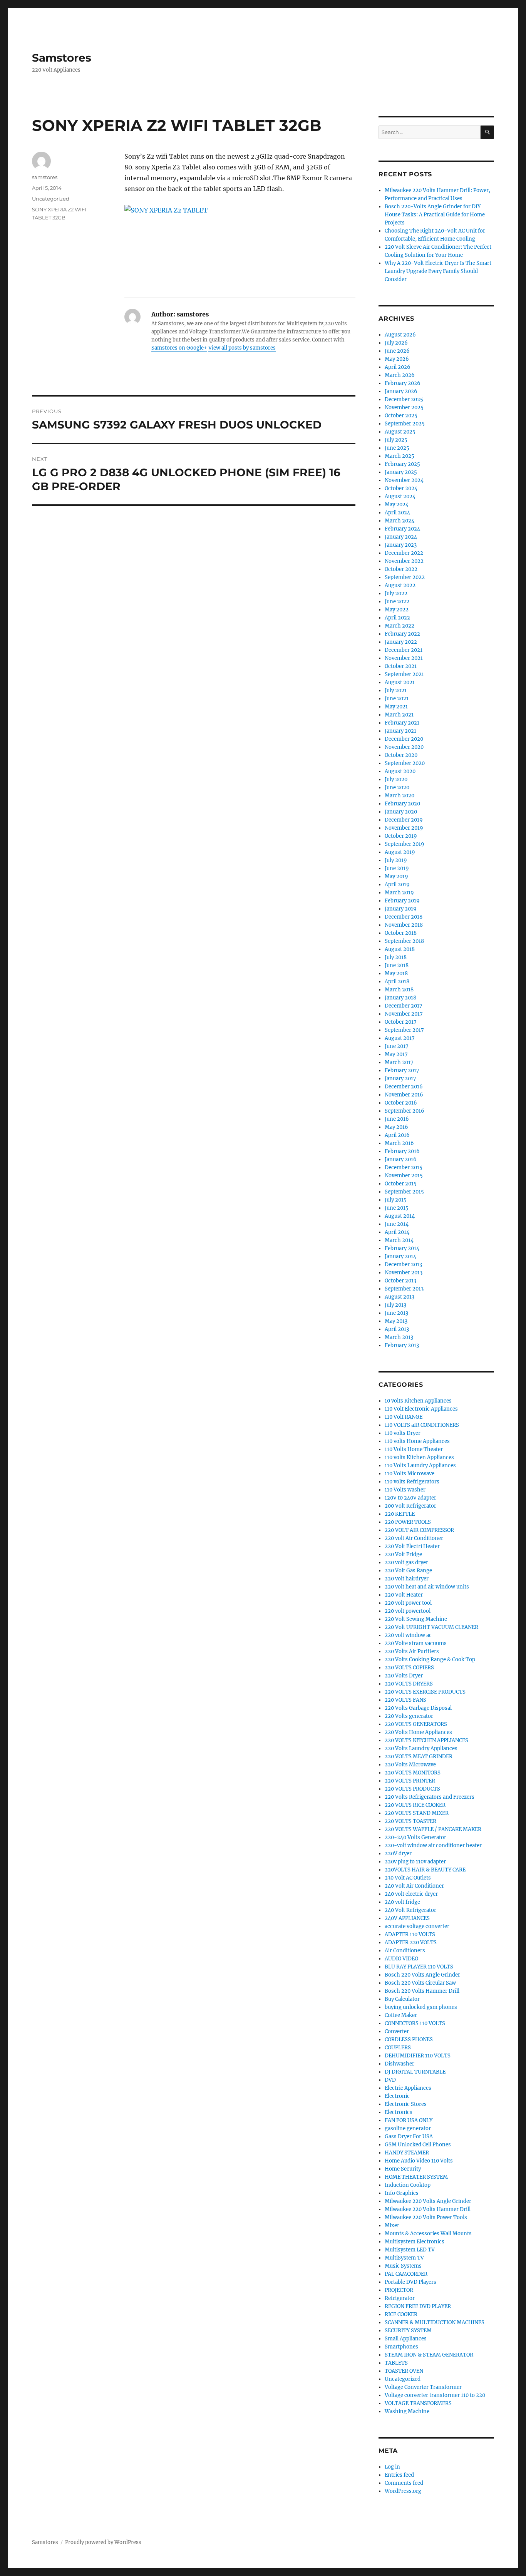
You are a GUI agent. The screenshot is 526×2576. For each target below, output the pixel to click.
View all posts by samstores (242, 348)
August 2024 (400, 496)
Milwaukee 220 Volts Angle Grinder (428, 2201)
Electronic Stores (406, 2104)
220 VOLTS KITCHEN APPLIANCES (426, 1740)
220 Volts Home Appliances (418, 1732)
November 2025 (404, 408)
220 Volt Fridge (403, 1554)
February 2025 (402, 464)
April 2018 (397, 982)
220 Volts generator (409, 1716)
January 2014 (400, 1256)
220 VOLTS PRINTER (410, 1781)
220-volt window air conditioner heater (433, 1845)
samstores (45, 177)
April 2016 (397, 1135)
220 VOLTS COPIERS (409, 1668)
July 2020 (396, 779)
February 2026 (403, 383)
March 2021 (399, 715)
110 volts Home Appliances (417, 1441)
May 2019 (396, 876)
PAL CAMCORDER (406, 2274)
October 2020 (401, 755)
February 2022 (402, 634)
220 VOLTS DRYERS (409, 1684)
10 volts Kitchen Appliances (418, 1401)
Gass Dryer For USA (409, 2137)
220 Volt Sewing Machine (416, 1619)
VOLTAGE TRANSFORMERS (418, 2403)
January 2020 (401, 812)
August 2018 (400, 949)
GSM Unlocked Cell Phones (418, 2145)
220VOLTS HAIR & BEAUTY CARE (425, 1870)
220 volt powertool (408, 1611)
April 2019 (397, 885)
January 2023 (401, 545)
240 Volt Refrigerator (410, 1910)
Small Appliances (406, 2339)
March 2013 (399, 1337)
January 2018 (400, 998)
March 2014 (399, 1240)
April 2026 (398, 367)
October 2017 (401, 1022)
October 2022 (401, 569)
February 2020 (402, 804)
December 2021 (404, 650)
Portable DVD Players (410, 2282)
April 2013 (397, 1329)
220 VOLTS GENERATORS (416, 1724)
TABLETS (396, 2363)
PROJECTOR (399, 2290)
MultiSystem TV (404, 2258)
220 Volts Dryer (404, 1676)
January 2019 (401, 909)
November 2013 (404, 1273)
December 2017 (404, 1006)
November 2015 (404, 1176)
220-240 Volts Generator (415, 1837)
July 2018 (396, 957)
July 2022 (396, 593)
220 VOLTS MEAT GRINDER (419, 1757)
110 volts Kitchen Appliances (419, 1457)
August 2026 (400, 335)
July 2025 (396, 440)
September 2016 (405, 1111)
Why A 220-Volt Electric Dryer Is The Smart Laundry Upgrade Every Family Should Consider (438, 271)
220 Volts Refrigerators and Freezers (430, 1797)
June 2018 (397, 965)
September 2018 (404, 941)
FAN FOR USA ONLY (409, 2120)
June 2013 (396, 1313)
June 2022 (397, 602)
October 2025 (401, 416)
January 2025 (401, 472)
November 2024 (404, 480)
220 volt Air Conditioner (414, 1538)
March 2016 (399, 1143)
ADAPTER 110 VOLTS (410, 1934)
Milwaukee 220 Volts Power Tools (426, 2217)
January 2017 (400, 1079)
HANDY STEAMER (407, 2153)
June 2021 (397, 699)
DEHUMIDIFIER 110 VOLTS (418, 2056)
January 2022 (401, 642)
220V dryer (398, 1854)
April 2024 (397, 513)
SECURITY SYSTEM (408, 2331)
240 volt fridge (402, 1902)
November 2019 (404, 828)
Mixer (392, 2225)
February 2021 (402, 723)
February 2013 (402, 1345)
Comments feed (404, 2483)
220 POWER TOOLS (408, 1522)
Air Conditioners (405, 1951)
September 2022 (405, 577)
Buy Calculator (402, 1999)
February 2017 (402, 1070)
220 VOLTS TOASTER (410, 1821)
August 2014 (400, 1216)
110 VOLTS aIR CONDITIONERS (422, 1425)
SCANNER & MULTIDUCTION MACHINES (435, 2322)
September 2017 (404, 1030)
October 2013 (400, 1281)
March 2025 (400, 456)
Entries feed (399, 2475)
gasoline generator (408, 2128)
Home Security (403, 2169)
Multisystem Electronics (415, 2242)
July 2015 (396, 1200)
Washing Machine (407, 2411)
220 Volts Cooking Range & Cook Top (430, 1660)
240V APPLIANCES (407, 1918)
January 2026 (401, 391)
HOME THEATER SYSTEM (416, 2177)
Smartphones (401, 2347)
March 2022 (400, 626)
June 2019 (397, 868)
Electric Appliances (408, 2088)
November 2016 (404, 1095)
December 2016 (404, 1087)
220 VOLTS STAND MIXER (417, 1813)
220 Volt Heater (404, 1595)
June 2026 (397, 351)
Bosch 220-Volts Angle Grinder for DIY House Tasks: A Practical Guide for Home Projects (435, 215)
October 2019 (401, 836)
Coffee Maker (401, 2015)
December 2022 (404, 553)
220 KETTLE (400, 1514)
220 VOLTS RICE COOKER (415, 1805)
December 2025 (404, 399)
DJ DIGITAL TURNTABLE (415, 2072)
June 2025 (397, 448)
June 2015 (397, 1208)
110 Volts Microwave (410, 1474)
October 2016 (401, 1103)
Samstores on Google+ (179, 348)
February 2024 (402, 529)
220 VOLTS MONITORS (413, 1773)
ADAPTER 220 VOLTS (411, 1942)
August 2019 (400, 852)
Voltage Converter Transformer (423, 2387)
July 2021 (396, 690)
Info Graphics (402, 2193)
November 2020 (404, 747)
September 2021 (404, 674)
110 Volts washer (405, 1490)
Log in (392, 2467)
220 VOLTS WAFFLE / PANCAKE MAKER (433, 1829)
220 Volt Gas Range (408, 1571)
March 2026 (400, 375)
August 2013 (400, 1297)
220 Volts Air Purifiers (412, 1651)
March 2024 (400, 521)
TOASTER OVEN (404, 2371)
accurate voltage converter (417, 1926)
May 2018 (396, 973)
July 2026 (396, 343)
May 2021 (396, 707)
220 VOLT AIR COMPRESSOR (419, 1530)
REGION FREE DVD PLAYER (418, 2306)
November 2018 (404, 925)
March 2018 (399, 990)
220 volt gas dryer (406, 1563)
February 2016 (402, 1151)
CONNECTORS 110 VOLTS (415, 2023)
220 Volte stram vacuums (416, 1643)
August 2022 (400, 585)
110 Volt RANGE (404, 1417)
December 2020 (404, 739)
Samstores (62, 58)
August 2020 (400, 771)
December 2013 (403, 1265)
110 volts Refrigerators (412, 1482)
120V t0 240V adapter (410, 1498)
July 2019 (396, 860)
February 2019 (402, 901)
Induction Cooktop (408, 2185)
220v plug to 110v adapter (415, 1862)
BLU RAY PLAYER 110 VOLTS (419, 1967)
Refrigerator (400, 2298)
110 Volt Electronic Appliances (421, 1409)
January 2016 (401, 1159)
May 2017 (396, 1054)
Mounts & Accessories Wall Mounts (428, 2234)
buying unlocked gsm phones (421, 2007)
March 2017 (399, 1062)
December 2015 (404, 1167)
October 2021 (401, 666)
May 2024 (397, 505)
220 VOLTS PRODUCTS (412, 1789)
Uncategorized (51, 199)
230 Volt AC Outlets (408, 1878)
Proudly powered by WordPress (103, 2542)
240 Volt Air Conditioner (414, 1886)
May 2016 (396, 1127)
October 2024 (401, 488)
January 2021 (400, 731)
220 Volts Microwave (410, 1765)
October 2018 (401, 933)
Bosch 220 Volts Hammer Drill (422, 1991)
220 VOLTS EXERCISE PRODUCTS (425, 1692)
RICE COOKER (401, 2314)
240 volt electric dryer (411, 1894)
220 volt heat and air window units (427, 1587)
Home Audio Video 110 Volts (419, 2161)
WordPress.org (403, 2491)
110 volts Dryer (403, 1433)
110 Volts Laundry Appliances (420, 1465)
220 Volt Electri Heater (412, 1546)
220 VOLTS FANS (405, 1700)
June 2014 (397, 1224)
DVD (390, 2080)
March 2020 (400, 796)
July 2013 (395, 1305)
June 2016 (397, 1119)
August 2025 (400, 432)
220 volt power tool (408, 1603)
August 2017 (400, 1038)
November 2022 (404, 561)
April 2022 (397, 618)
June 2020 (397, 788)
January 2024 (401, 537)
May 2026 (397, 359)
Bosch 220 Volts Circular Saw (420, 1983)
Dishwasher (400, 2064)
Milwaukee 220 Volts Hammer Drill (428, 2209)
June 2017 (397, 1046)
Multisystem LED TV (410, 2250)
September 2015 (404, 1192)
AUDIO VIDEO (401, 1959)
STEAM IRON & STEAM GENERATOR (429, 2355)
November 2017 (404, 1014)
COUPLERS (398, 2048)
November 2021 (404, 658)
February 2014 (402, 1248)
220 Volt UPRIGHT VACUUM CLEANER (431, 1627)
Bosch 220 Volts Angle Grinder (422, 1975)
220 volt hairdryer (407, 1579)
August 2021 (400, 682)
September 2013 (404, 1289)
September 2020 (405, 763)
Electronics (399, 2112)
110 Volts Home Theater (414, 1449)
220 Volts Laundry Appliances (421, 1748)
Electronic (397, 2096)
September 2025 (405, 424)
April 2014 (397, 1232)
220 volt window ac (408, 1635)
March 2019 (399, 893)
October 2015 (401, 1184)
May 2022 (397, 610)
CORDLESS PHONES (409, 2040)
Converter (397, 2031)
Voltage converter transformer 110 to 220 (435, 2395)
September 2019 (405, 844)
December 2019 (404, 820)
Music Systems (403, 2266)
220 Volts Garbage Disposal (418, 1708)
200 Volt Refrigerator (410, 1506)
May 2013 (396, 1321)
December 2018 (404, 917)
